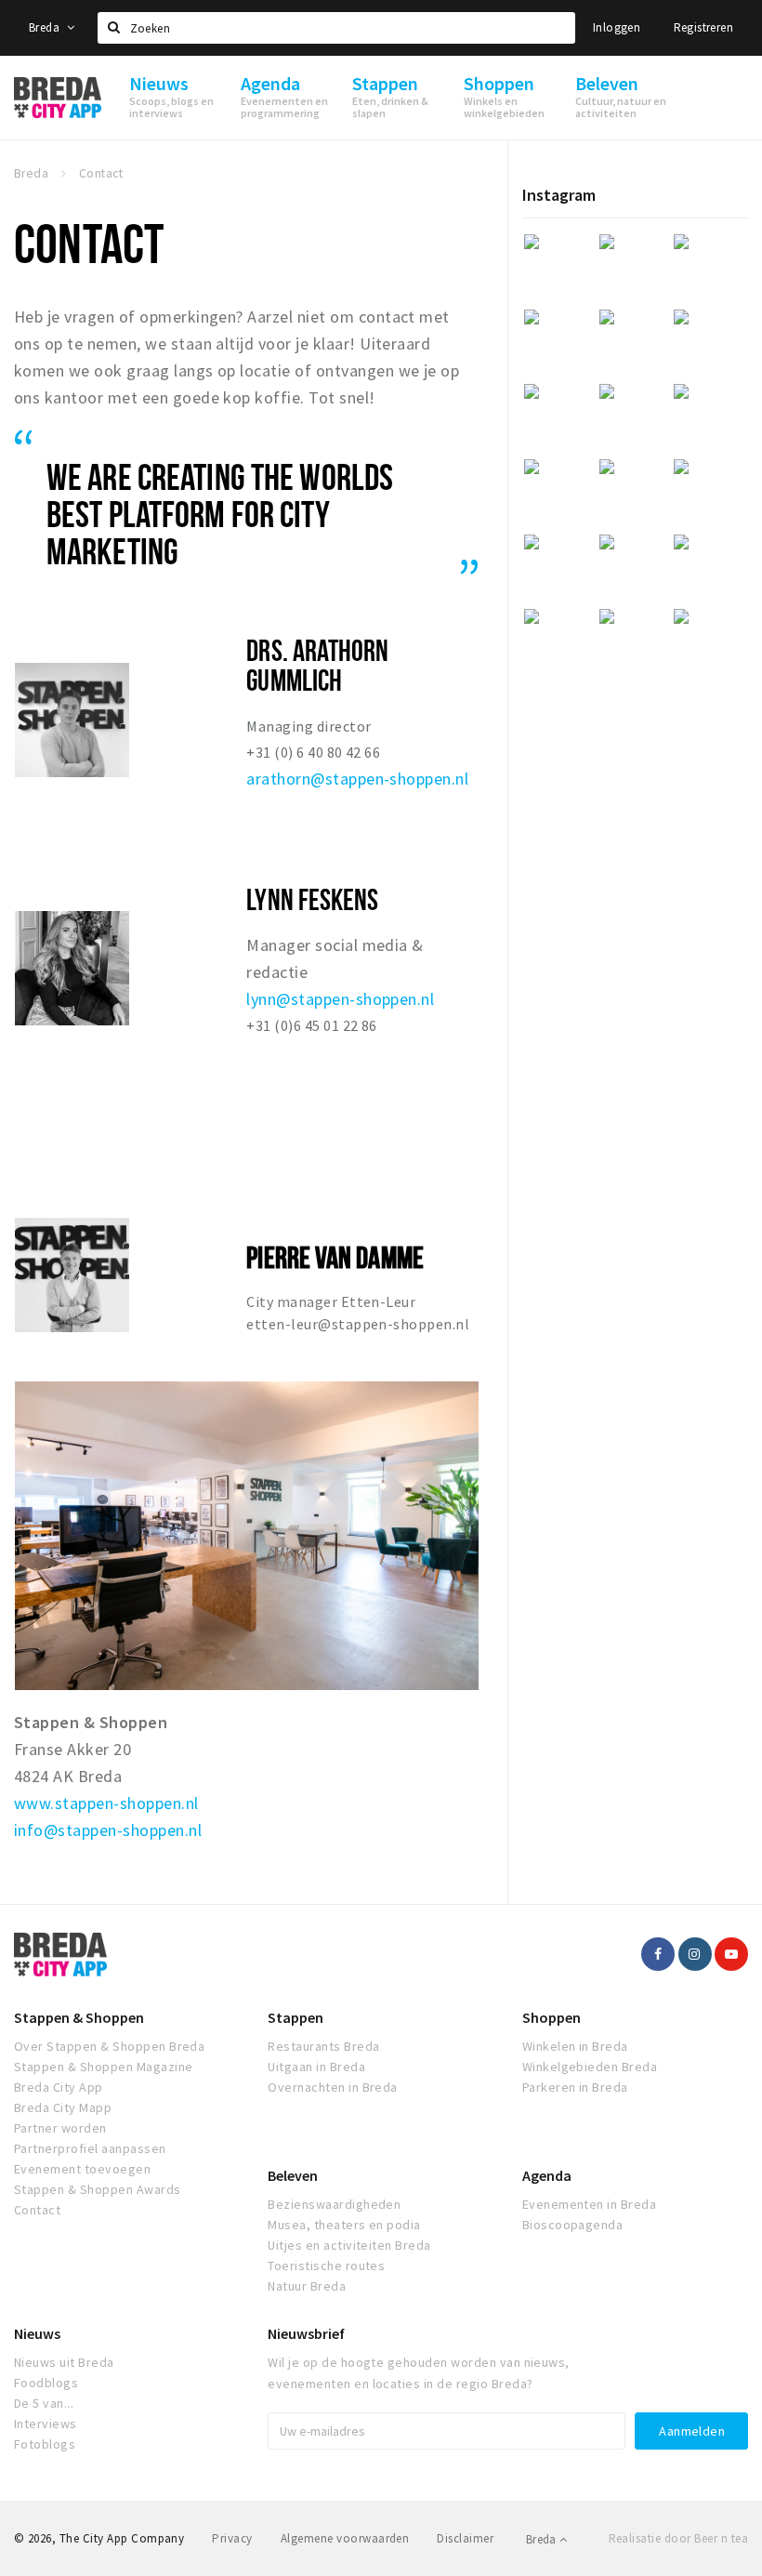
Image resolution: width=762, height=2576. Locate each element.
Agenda (547, 2175)
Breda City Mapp (63, 2107)
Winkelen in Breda (575, 2046)
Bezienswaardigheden (334, 2204)
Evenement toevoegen (82, 2169)
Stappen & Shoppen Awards (98, 2189)
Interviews (46, 2424)
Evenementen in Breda (590, 2204)
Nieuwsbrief (306, 2333)
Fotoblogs (45, 2444)
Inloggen (617, 27)
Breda (46, 27)
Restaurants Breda (323, 2046)
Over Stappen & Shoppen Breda (109, 2046)
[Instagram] (695, 1954)
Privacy (232, 2538)
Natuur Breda (307, 2286)
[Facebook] (658, 1954)
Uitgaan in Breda (316, 2067)
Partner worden (60, 2128)
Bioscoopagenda (573, 2225)
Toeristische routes (326, 2266)
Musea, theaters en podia (344, 2225)
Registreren (703, 27)
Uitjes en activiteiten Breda (349, 2245)
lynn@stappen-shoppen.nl (340, 999)
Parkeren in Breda (575, 2087)
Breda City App (59, 2087)
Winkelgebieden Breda (590, 2067)
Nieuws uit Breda (64, 2362)
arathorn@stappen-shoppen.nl (357, 779)
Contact (37, 2210)
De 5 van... (44, 2403)
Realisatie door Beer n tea (678, 2538)
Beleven (293, 2175)
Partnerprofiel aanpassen (90, 2148)
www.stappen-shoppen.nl (106, 1803)
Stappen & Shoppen (79, 2017)
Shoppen (552, 2017)
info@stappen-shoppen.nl (108, 1830)
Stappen (296, 2017)
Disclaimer (465, 2538)
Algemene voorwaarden (345, 2538)
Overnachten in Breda (333, 2087)
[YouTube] (731, 1954)
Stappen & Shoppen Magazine (103, 2067)
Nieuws (37, 2333)
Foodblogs (46, 2383)
